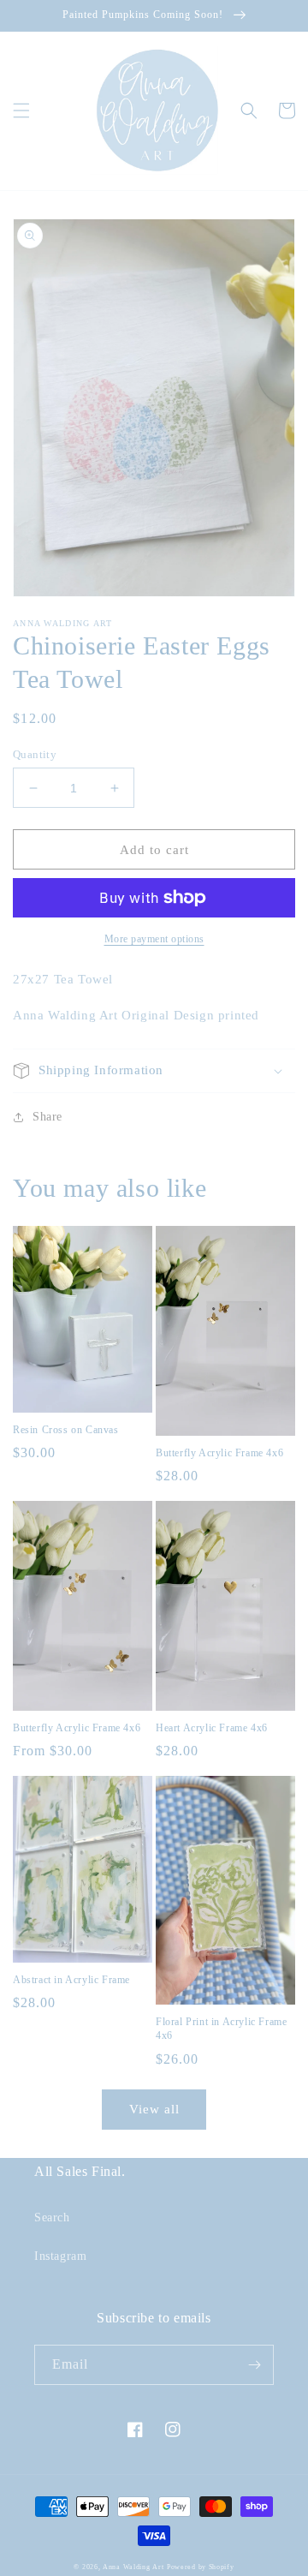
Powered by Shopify (201, 2567)
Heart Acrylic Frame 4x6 (212, 1728)
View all (154, 2109)
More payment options (154, 939)
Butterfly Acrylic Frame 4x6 (219, 1453)
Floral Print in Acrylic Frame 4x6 (221, 2029)
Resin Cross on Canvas (66, 1430)
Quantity (35, 754)
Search (52, 2217)
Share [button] (47, 1117)
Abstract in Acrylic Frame (71, 1980)
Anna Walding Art (133, 2567)
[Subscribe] (254, 2365)
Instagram (60, 2256)
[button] (21, 111)
